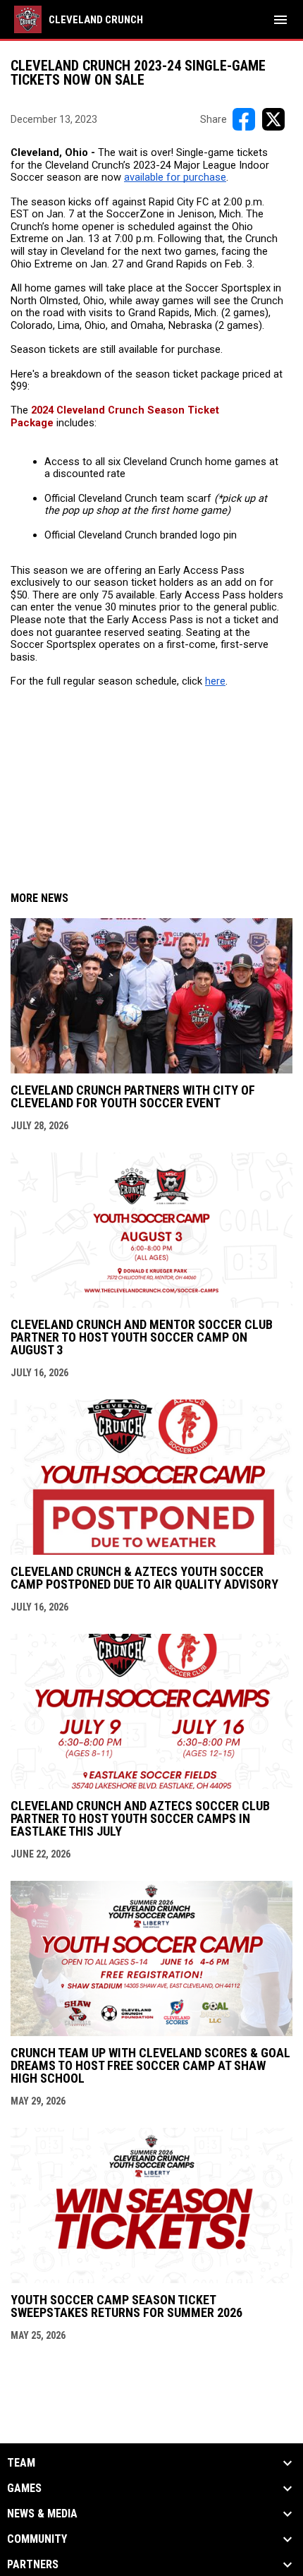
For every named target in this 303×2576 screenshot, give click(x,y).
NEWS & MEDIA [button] (42, 2514)
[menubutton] (280, 20)
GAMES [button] (24, 2488)
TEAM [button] (21, 2463)
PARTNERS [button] (33, 2565)
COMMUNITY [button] (37, 2539)
